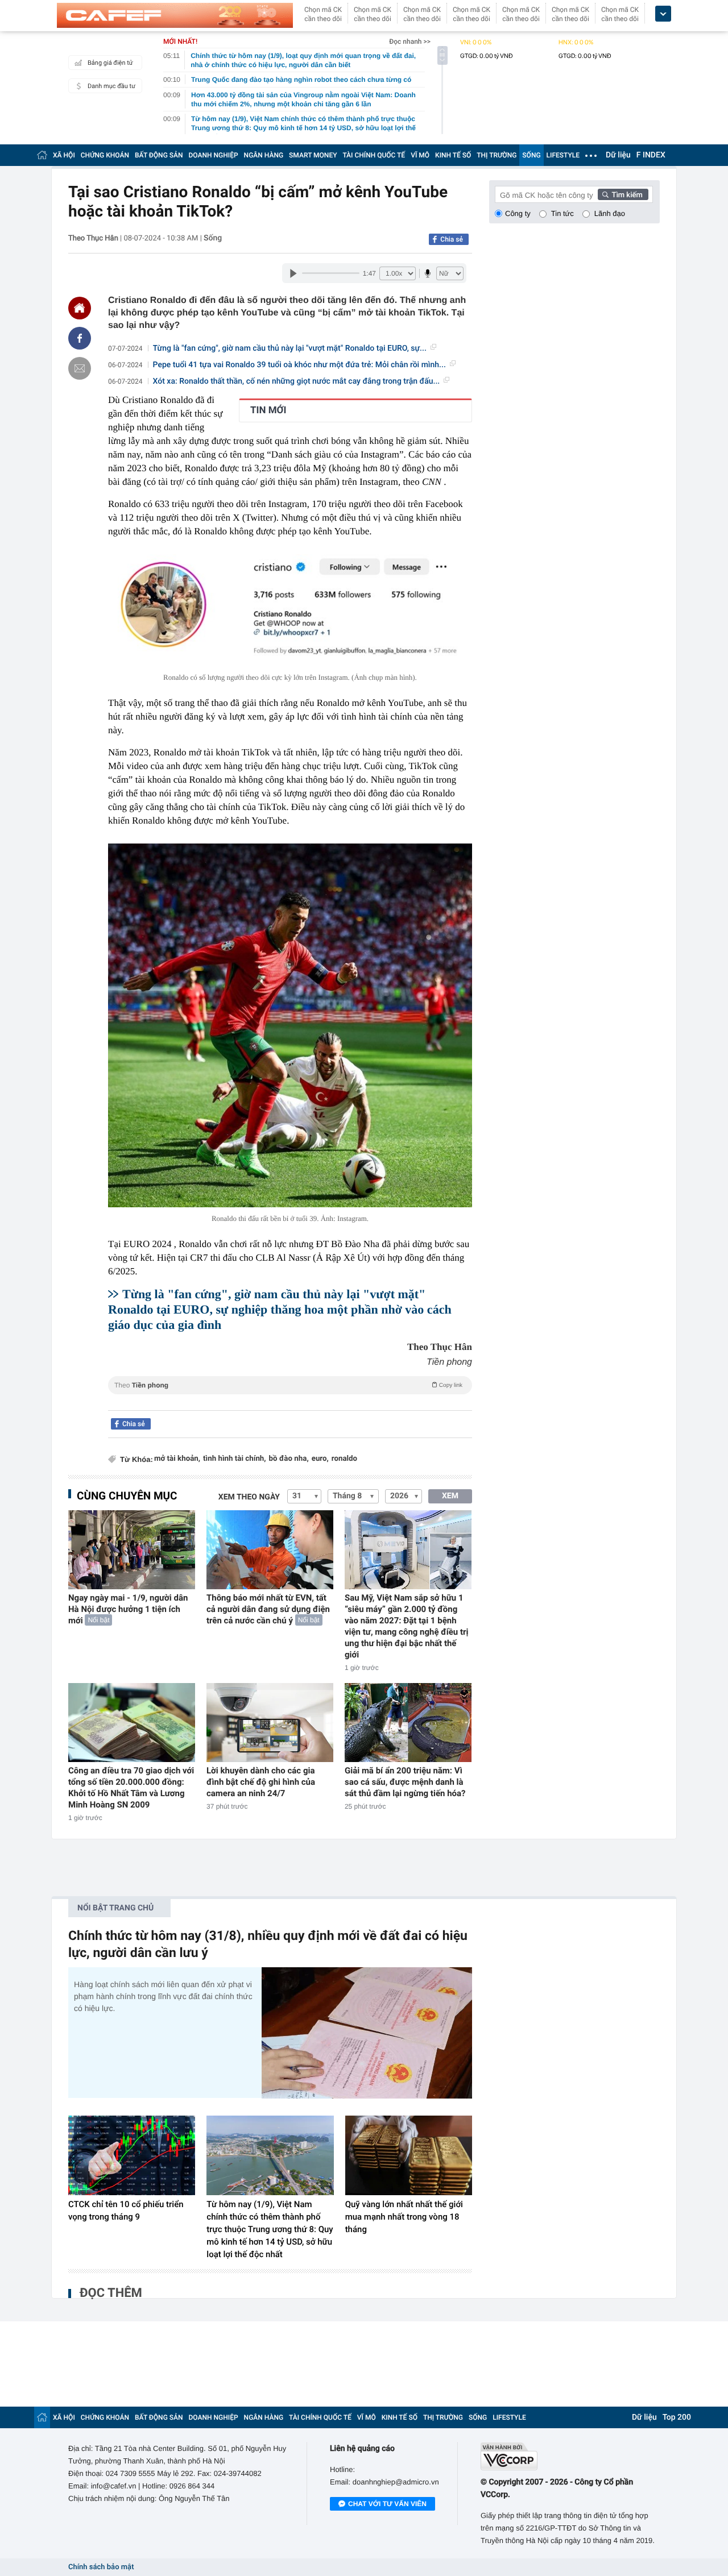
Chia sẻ (452, 239)
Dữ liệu (618, 155)
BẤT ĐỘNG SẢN (159, 155)
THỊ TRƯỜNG (497, 155)
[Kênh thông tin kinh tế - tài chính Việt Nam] (175, 15)
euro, (320, 1459)
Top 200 (677, 2417)
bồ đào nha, (289, 1459)
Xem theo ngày (249, 1497)
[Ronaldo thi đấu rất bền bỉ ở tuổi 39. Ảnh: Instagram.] (290, 1025)
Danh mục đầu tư (111, 86)
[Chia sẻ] (80, 338)
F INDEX (651, 155)
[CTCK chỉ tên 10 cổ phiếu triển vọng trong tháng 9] (132, 2155)
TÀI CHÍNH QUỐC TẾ (374, 155)
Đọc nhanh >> (410, 41)
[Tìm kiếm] (623, 194)
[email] (80, 368)
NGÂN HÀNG (264, 155)
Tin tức (562, 213)
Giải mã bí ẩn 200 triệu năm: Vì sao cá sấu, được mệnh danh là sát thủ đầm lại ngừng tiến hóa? (405, 1782)
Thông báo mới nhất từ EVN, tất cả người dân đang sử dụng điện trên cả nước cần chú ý (268, 1609)
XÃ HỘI (64, 155)
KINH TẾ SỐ (453, 155)
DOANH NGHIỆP (214, 155)
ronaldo (344, 1459)
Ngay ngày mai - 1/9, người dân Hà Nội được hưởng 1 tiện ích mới (128, 1609)
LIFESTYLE (563, 155)
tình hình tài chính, (234, 1459)
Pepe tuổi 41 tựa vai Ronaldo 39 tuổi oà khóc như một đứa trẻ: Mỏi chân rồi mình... (299, 365)
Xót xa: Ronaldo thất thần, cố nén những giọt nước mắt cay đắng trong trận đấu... (297, 381)
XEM (450, 1496)
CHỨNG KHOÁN (105, 155)
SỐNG (531, 155)
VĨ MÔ (420, 155)
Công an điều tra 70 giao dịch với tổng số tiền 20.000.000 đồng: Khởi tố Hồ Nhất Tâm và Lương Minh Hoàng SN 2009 (131, 1788)
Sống (213, 238)
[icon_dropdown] (663, 14)
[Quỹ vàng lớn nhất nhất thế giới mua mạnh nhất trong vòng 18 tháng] (409, 2155)
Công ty (518, 213)
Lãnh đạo (610, 213)
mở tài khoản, (177, 1459)
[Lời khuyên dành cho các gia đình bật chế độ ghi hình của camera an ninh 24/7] (270, 1723)
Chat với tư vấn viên (387, 2504)
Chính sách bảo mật (101, 2567)
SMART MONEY (313, 155)
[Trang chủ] (42, 155)
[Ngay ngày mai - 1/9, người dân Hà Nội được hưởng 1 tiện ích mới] (132, 1550)
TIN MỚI (268, 410)
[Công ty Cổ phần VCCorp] (570, 2456)
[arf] (290, 1398)
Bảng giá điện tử (110, 63)
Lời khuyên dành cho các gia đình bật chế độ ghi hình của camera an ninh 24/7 (261, 1782)
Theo (288, 1385)
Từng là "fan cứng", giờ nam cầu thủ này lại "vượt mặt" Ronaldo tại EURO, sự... (290, 348)
